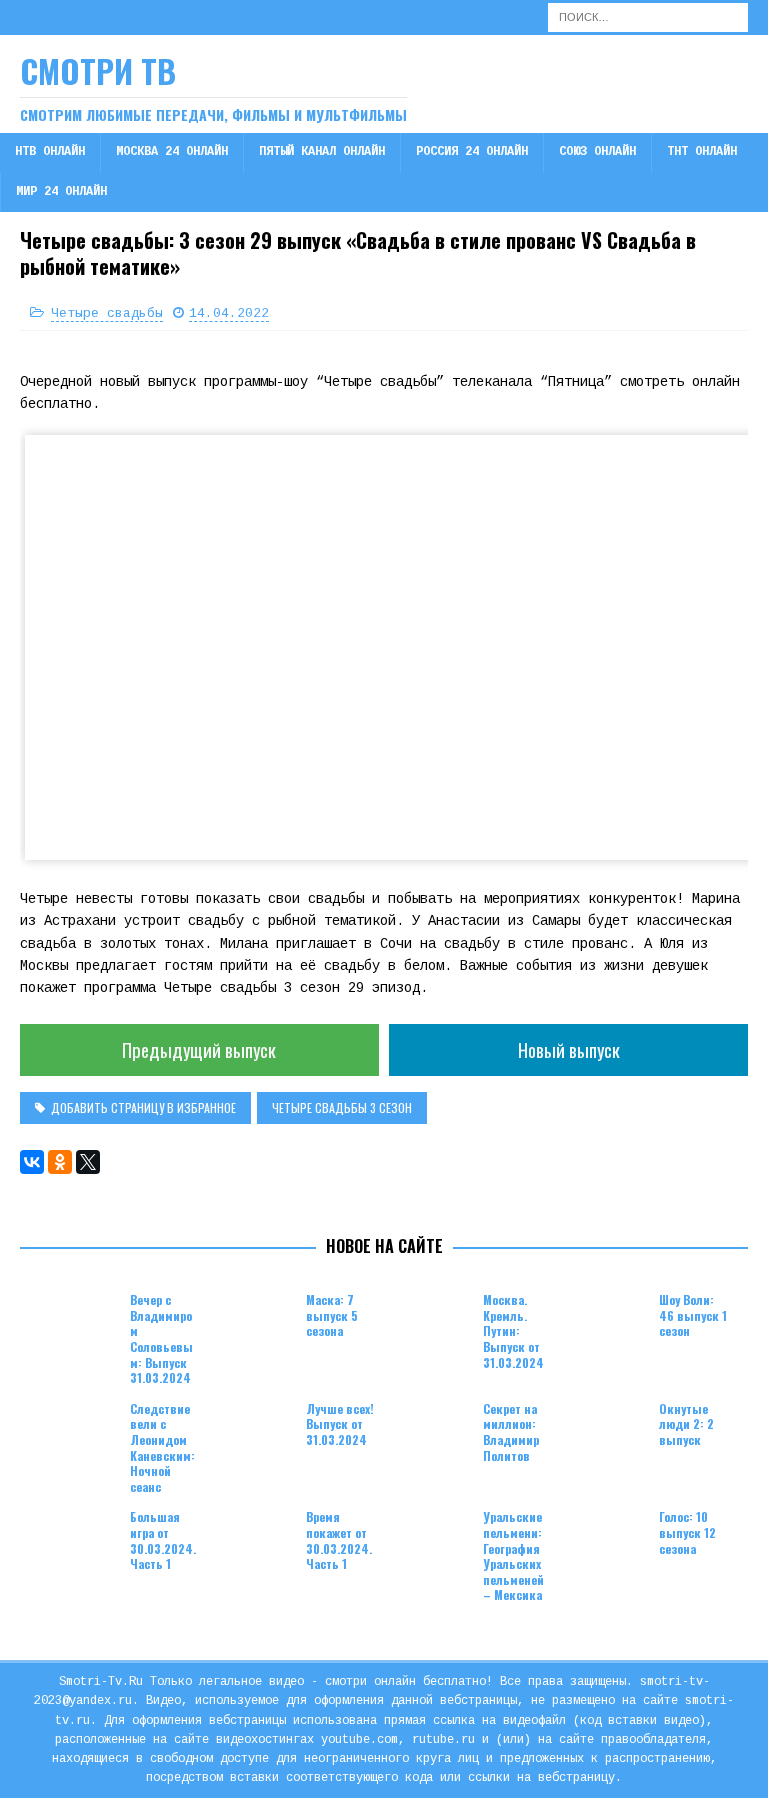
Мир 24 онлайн (61, 192)
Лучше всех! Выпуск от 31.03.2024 (340, 1424)
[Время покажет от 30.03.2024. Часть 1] (256, 1539)
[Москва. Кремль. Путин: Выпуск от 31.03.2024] (433, 1322)
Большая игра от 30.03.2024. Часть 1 (163, 1540)
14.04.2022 (229, 313)
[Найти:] (648, 17)
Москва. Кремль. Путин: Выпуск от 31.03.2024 (513, 1330)
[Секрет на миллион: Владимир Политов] (433, 1431)
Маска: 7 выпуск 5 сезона (332, 1315)
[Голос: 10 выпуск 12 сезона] (609, 1539)
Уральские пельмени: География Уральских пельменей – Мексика (513, 1555)
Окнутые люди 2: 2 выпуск (686, 1424)
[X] (88, 1162)
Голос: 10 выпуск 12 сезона (687, 1532)
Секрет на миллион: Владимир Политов (511, 1432)
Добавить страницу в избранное (143, 1107)
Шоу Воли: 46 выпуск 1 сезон (693, 1315)
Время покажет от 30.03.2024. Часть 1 (339, 1540)
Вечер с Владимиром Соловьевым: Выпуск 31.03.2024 (161, 1338)
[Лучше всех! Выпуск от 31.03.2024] (256, 1431)
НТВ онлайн (50, 152)
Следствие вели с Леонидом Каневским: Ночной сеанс (162, 1447)
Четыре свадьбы (107, 313)
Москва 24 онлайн (172, 152)
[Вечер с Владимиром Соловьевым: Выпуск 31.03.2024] (80, 1322)
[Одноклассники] (60, 1162)
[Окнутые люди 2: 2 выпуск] (609, 1431)
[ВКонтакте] (32, 1162)
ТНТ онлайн (702, 152)
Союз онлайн (597, 152)
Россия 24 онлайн (472, 152)
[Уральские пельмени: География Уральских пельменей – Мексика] (433, 1539)
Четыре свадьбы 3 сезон (342, 1107)
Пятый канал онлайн (322, 152)
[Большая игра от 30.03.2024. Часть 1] (80, 1539)
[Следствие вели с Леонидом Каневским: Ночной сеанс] (80, 1431)
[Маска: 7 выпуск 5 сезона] (256, 1322)
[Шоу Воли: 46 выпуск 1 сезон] (609, 1322)
